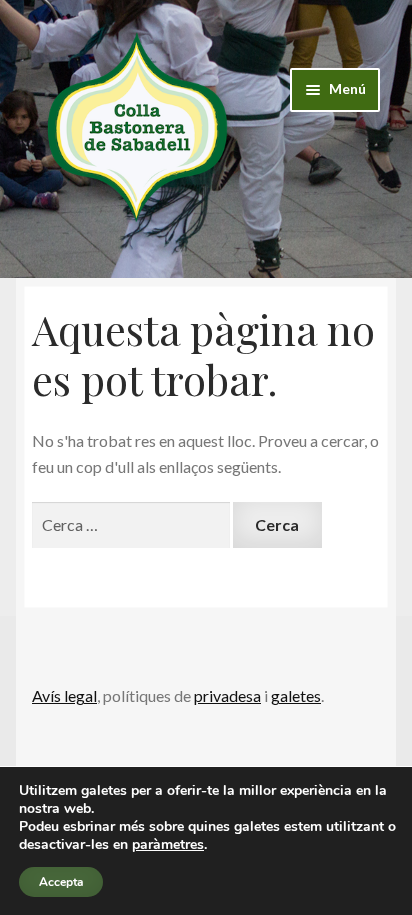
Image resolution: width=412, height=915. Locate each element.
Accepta (61, 882)
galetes (296, 695)
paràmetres (168, 845)
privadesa (227, 695)
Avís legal (64, 695)
